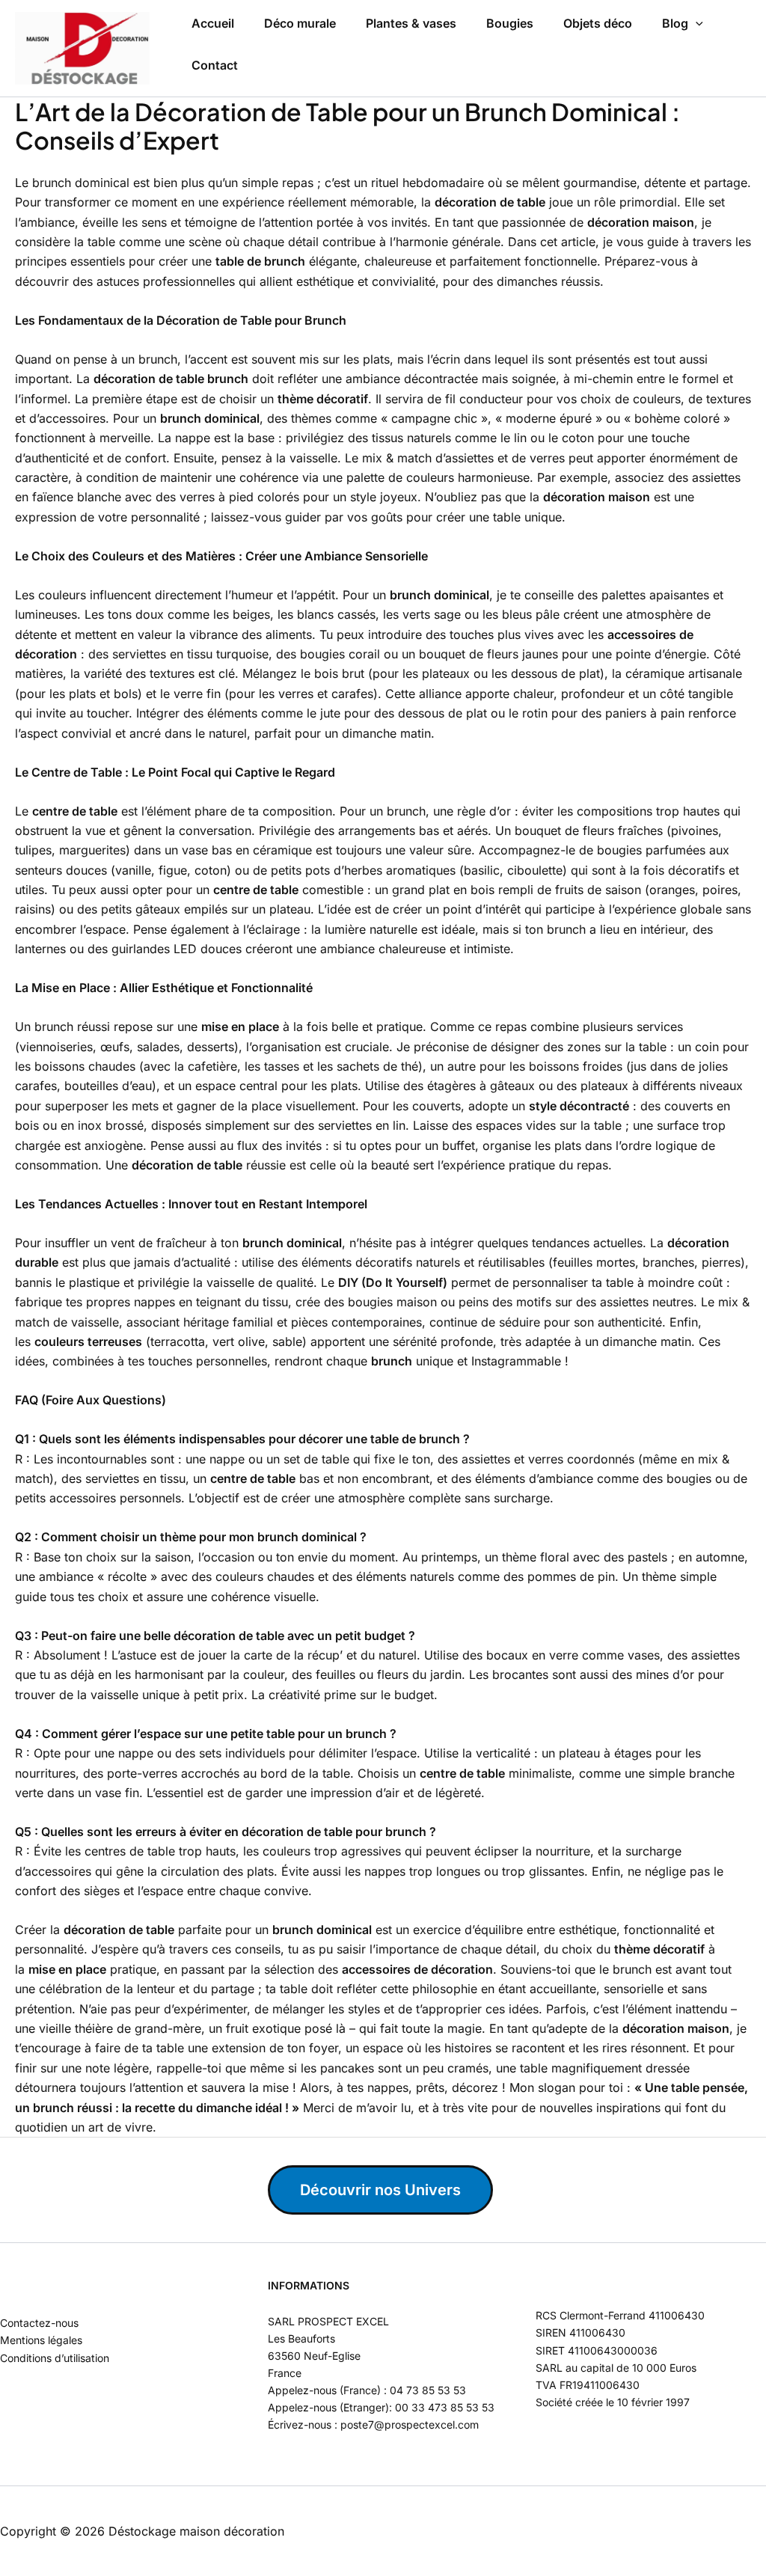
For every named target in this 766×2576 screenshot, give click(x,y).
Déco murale (300, 23)
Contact (215, 65)
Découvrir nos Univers (380, 2190)
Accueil (213, 23)
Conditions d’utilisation (55, 2358)
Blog (675, 23)
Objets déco (598, 23)
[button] (696, 24)
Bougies (510, 23)
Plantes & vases (411, 23)
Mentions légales (41, 2340)
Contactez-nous (39, 2323)
